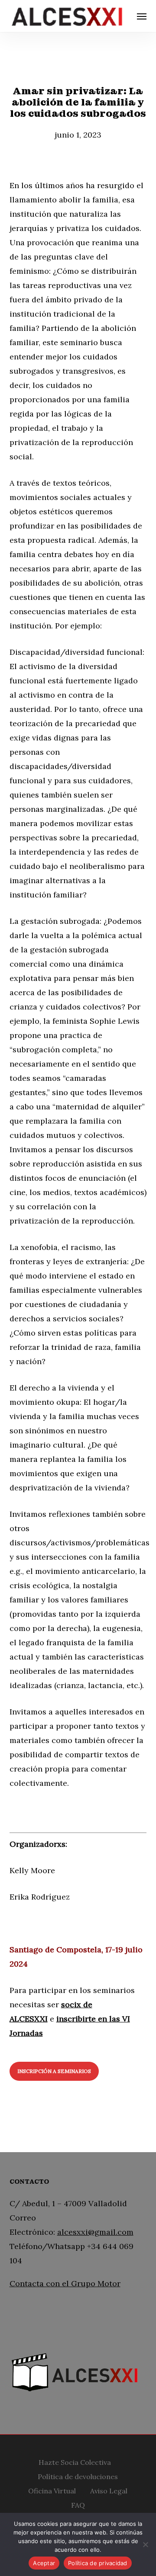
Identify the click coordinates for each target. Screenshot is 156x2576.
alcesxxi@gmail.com (95, 2232)
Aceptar (44, 2563)
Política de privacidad (98, 2563)
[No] (145, 2544)
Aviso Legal (109, 2490)
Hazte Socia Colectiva (75, 2461)
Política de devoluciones (78, 2475)
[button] (142, 16)
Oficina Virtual (52, 2490)
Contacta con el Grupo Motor (65, 2283)
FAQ (78, 2504)
